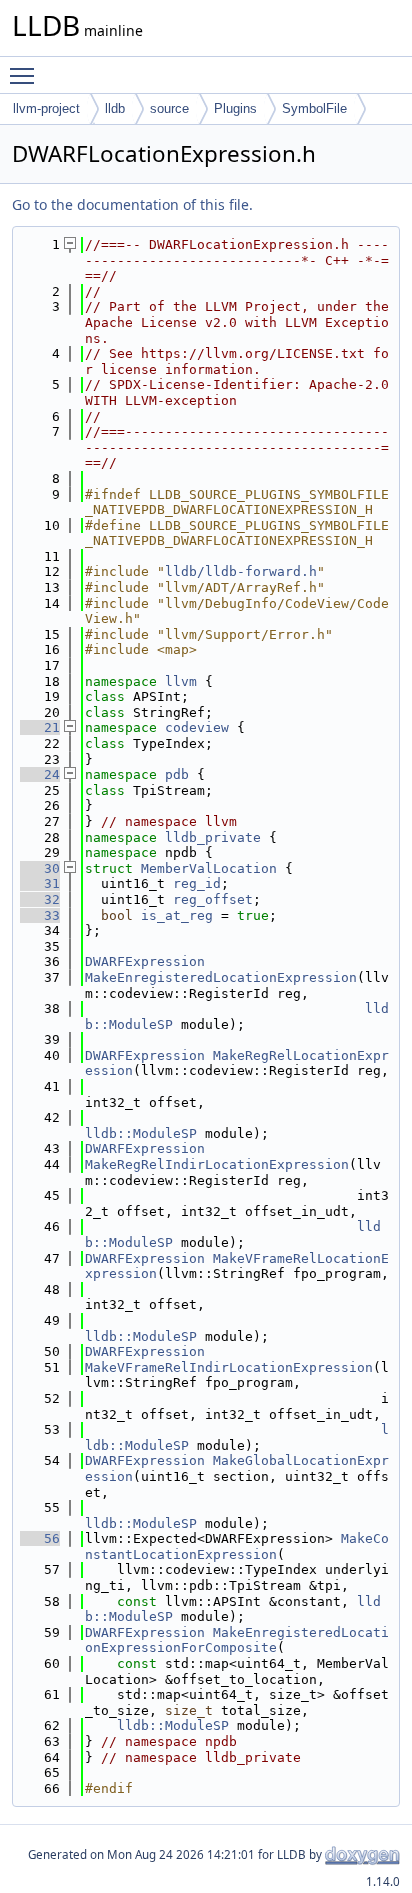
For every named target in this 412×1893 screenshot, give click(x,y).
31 (40, 883)
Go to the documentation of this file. (132, 204)
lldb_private (213, 837)
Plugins (235, 108)
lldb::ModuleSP (141, 1133)
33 (40, 915)
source (169, 108)
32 (40, 899)
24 (40, 774)
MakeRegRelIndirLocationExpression (217, 1164)
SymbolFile (314, 108)
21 (40, 727)
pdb (177, 774)
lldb (115, 108)
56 (40, 1538)
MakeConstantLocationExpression (237, 1546)
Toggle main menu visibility (26, 75)
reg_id (197, 883)
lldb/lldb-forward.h (241, 571)
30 (40, 868)
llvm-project (46, 108)
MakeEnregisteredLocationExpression (221, 977)
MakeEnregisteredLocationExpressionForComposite (237, 1640)
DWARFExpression (145, 961)
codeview (197, 727)
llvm (181, 681)
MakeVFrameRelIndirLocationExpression (229, 1367)
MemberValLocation (209, 868)
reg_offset (213, 899)
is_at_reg (177, 915)
